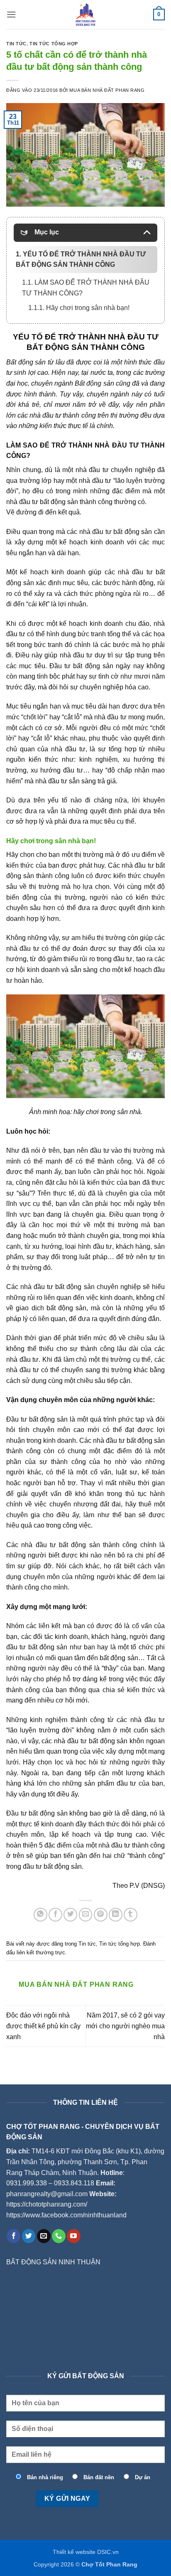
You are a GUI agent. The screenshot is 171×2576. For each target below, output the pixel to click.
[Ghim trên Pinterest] (101, 1915)
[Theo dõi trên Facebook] (13, 2236)
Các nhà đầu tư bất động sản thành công (72, 1545)
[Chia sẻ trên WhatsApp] (40, 1915)
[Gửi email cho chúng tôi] (44, 2236)
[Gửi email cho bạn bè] (86, 1915)
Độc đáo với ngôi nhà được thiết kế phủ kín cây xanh (43, 2026)
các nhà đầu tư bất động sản (109, 532)
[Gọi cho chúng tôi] (59, 2236)
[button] (11, 14)
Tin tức (16, 44)
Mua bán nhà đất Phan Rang (107, 90)
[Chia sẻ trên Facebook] (55, 1915)
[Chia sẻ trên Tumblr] (131, 1915)
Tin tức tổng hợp (54, 44)
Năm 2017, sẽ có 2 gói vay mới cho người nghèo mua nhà (125, 2026)
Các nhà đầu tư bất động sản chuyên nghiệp (73, 1287)
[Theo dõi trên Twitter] (29, 2236)
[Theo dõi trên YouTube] (74, 2236)
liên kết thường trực (41, 1952)
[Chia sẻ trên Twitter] (70, 1915)
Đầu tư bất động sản (37, 1419)
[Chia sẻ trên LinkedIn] (116, 1915)
